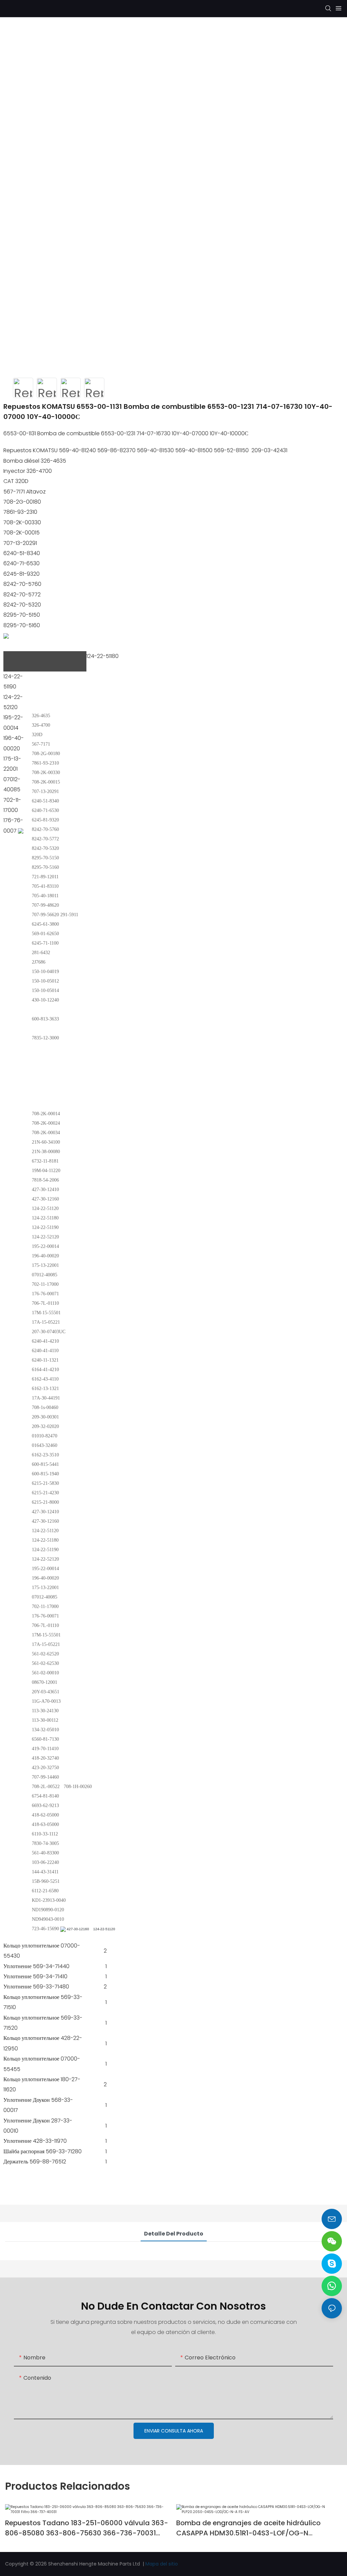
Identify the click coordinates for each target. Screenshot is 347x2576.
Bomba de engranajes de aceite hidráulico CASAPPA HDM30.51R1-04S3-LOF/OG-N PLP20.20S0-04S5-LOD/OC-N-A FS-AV (248, 2528)
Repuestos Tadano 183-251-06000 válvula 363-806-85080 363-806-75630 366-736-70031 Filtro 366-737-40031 (87, 2528)
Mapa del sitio (162, 2564)
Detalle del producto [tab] (174, 2234)
